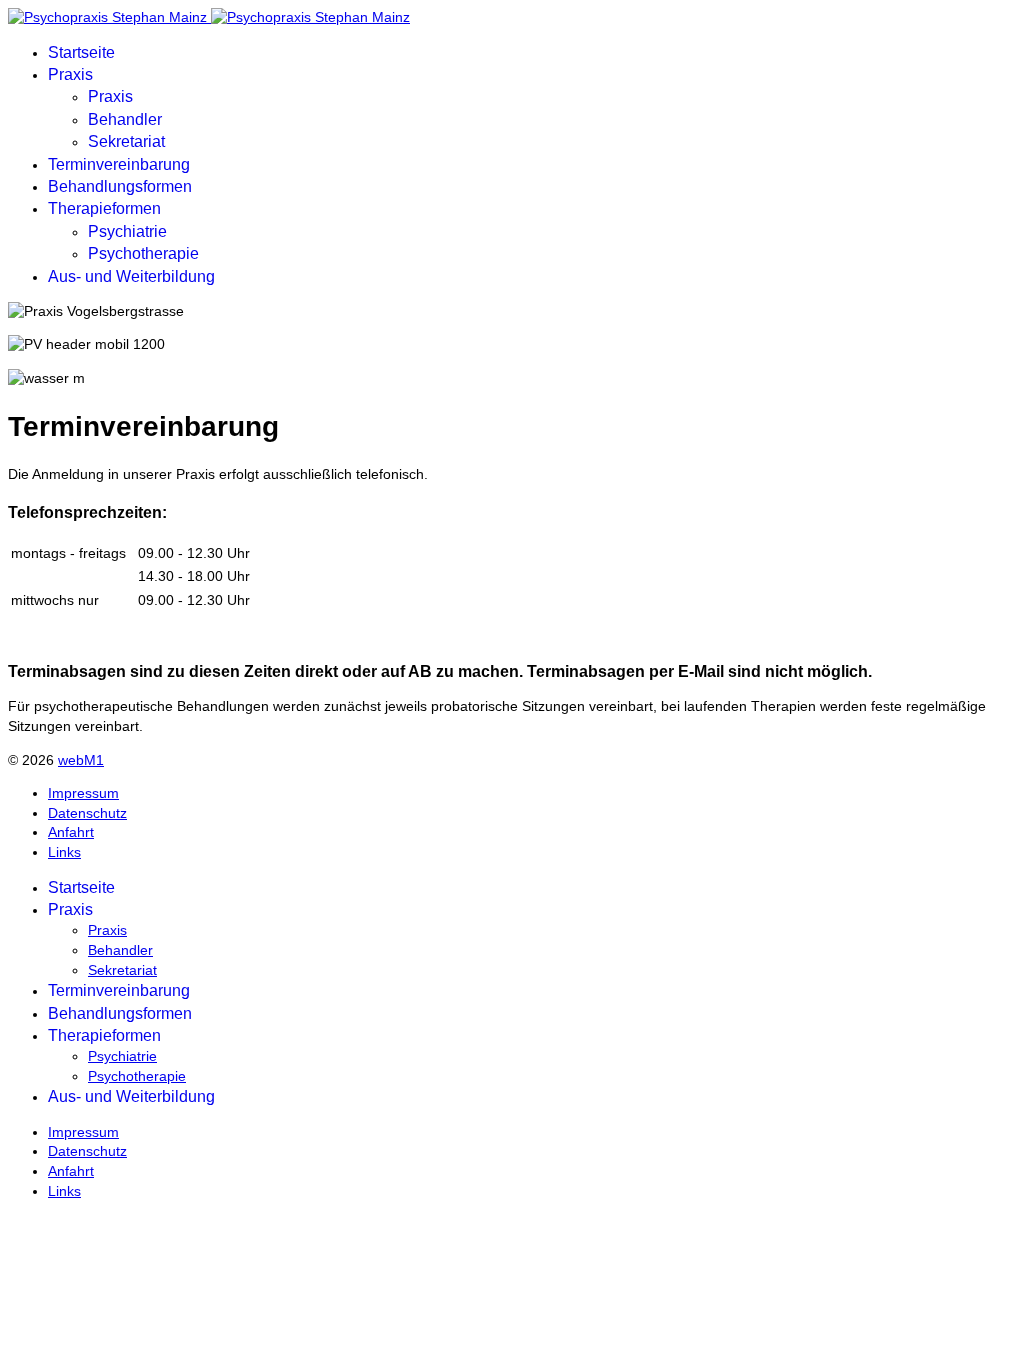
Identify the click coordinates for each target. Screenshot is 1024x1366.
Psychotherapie (143, 253)
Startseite (81, 52)
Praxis (70, 74)
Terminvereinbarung (119, 164)
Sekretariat (126, 141)
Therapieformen (104, 208)
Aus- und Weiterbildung (131, 276)
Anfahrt (71, 832)
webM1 (81, 760)
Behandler (125, 119)
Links (64, 852)
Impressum (83, 793)
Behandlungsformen (120, 186)
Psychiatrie (127, 231)
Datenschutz (87, 813)
